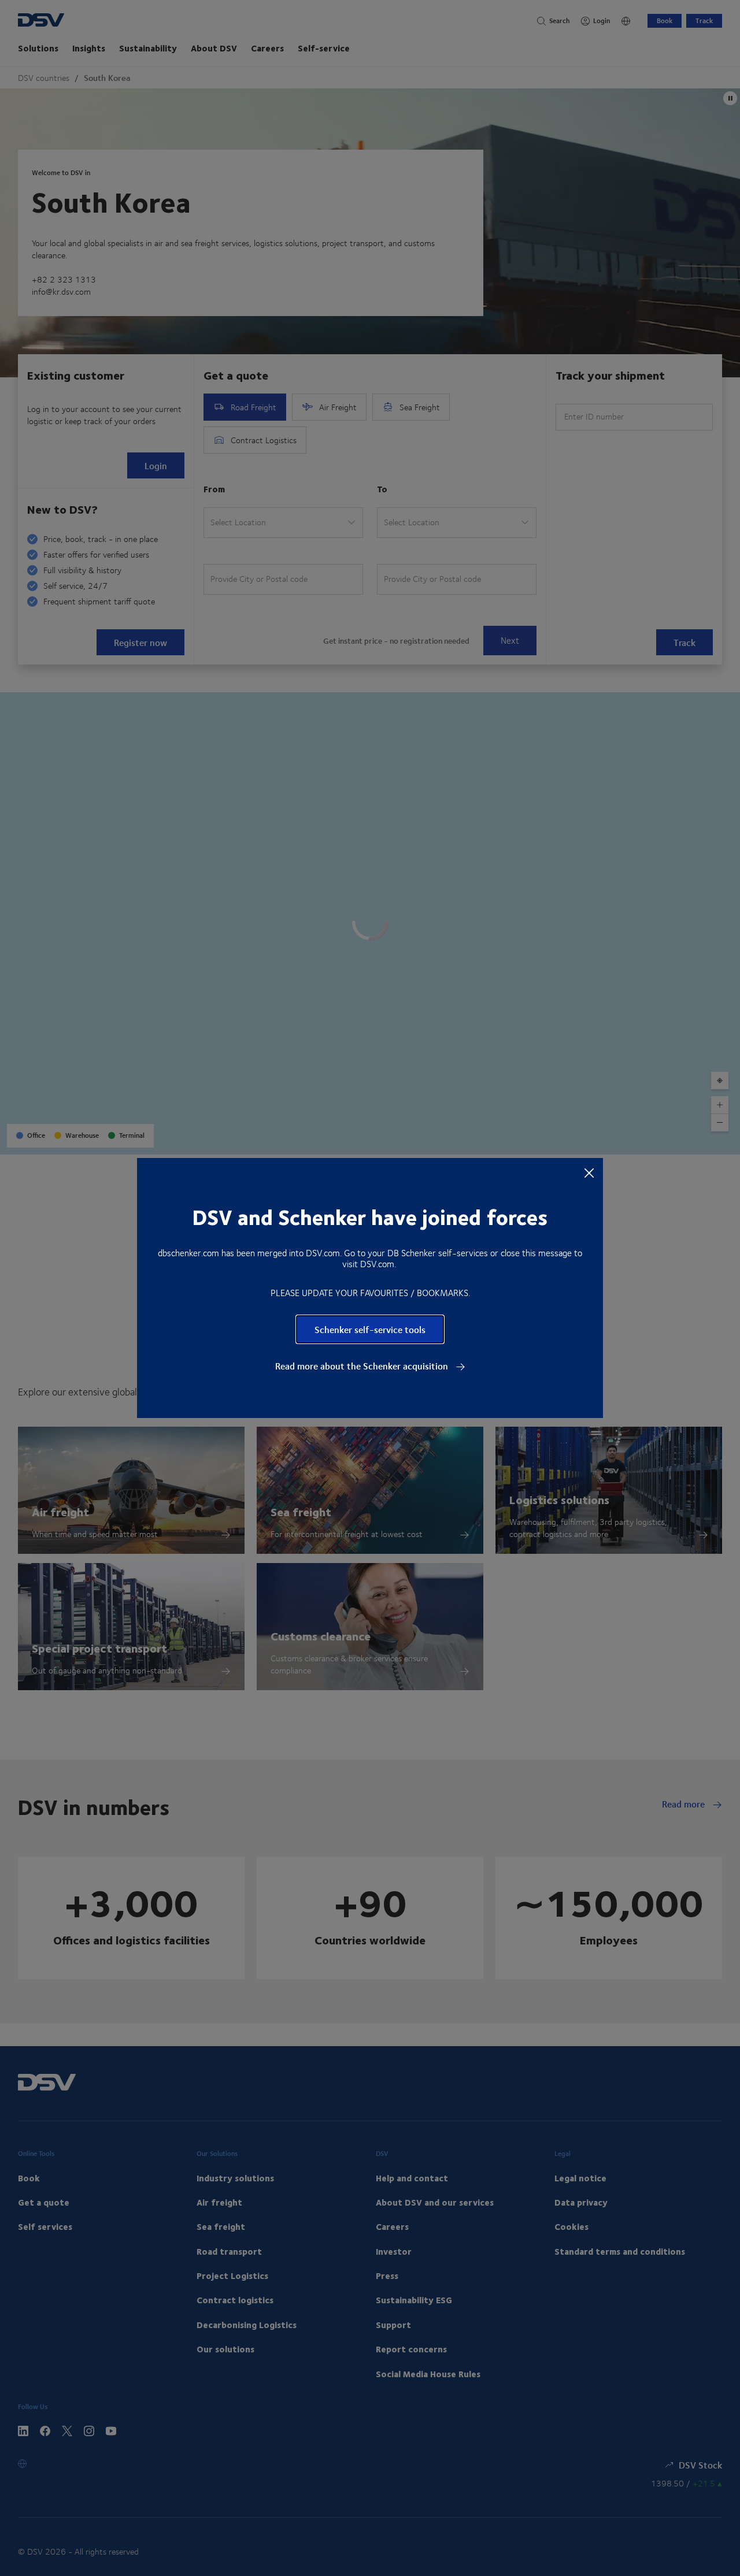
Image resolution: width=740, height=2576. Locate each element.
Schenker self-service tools (370, 1329)
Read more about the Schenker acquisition (363, 1366)
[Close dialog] (589, 1172)
